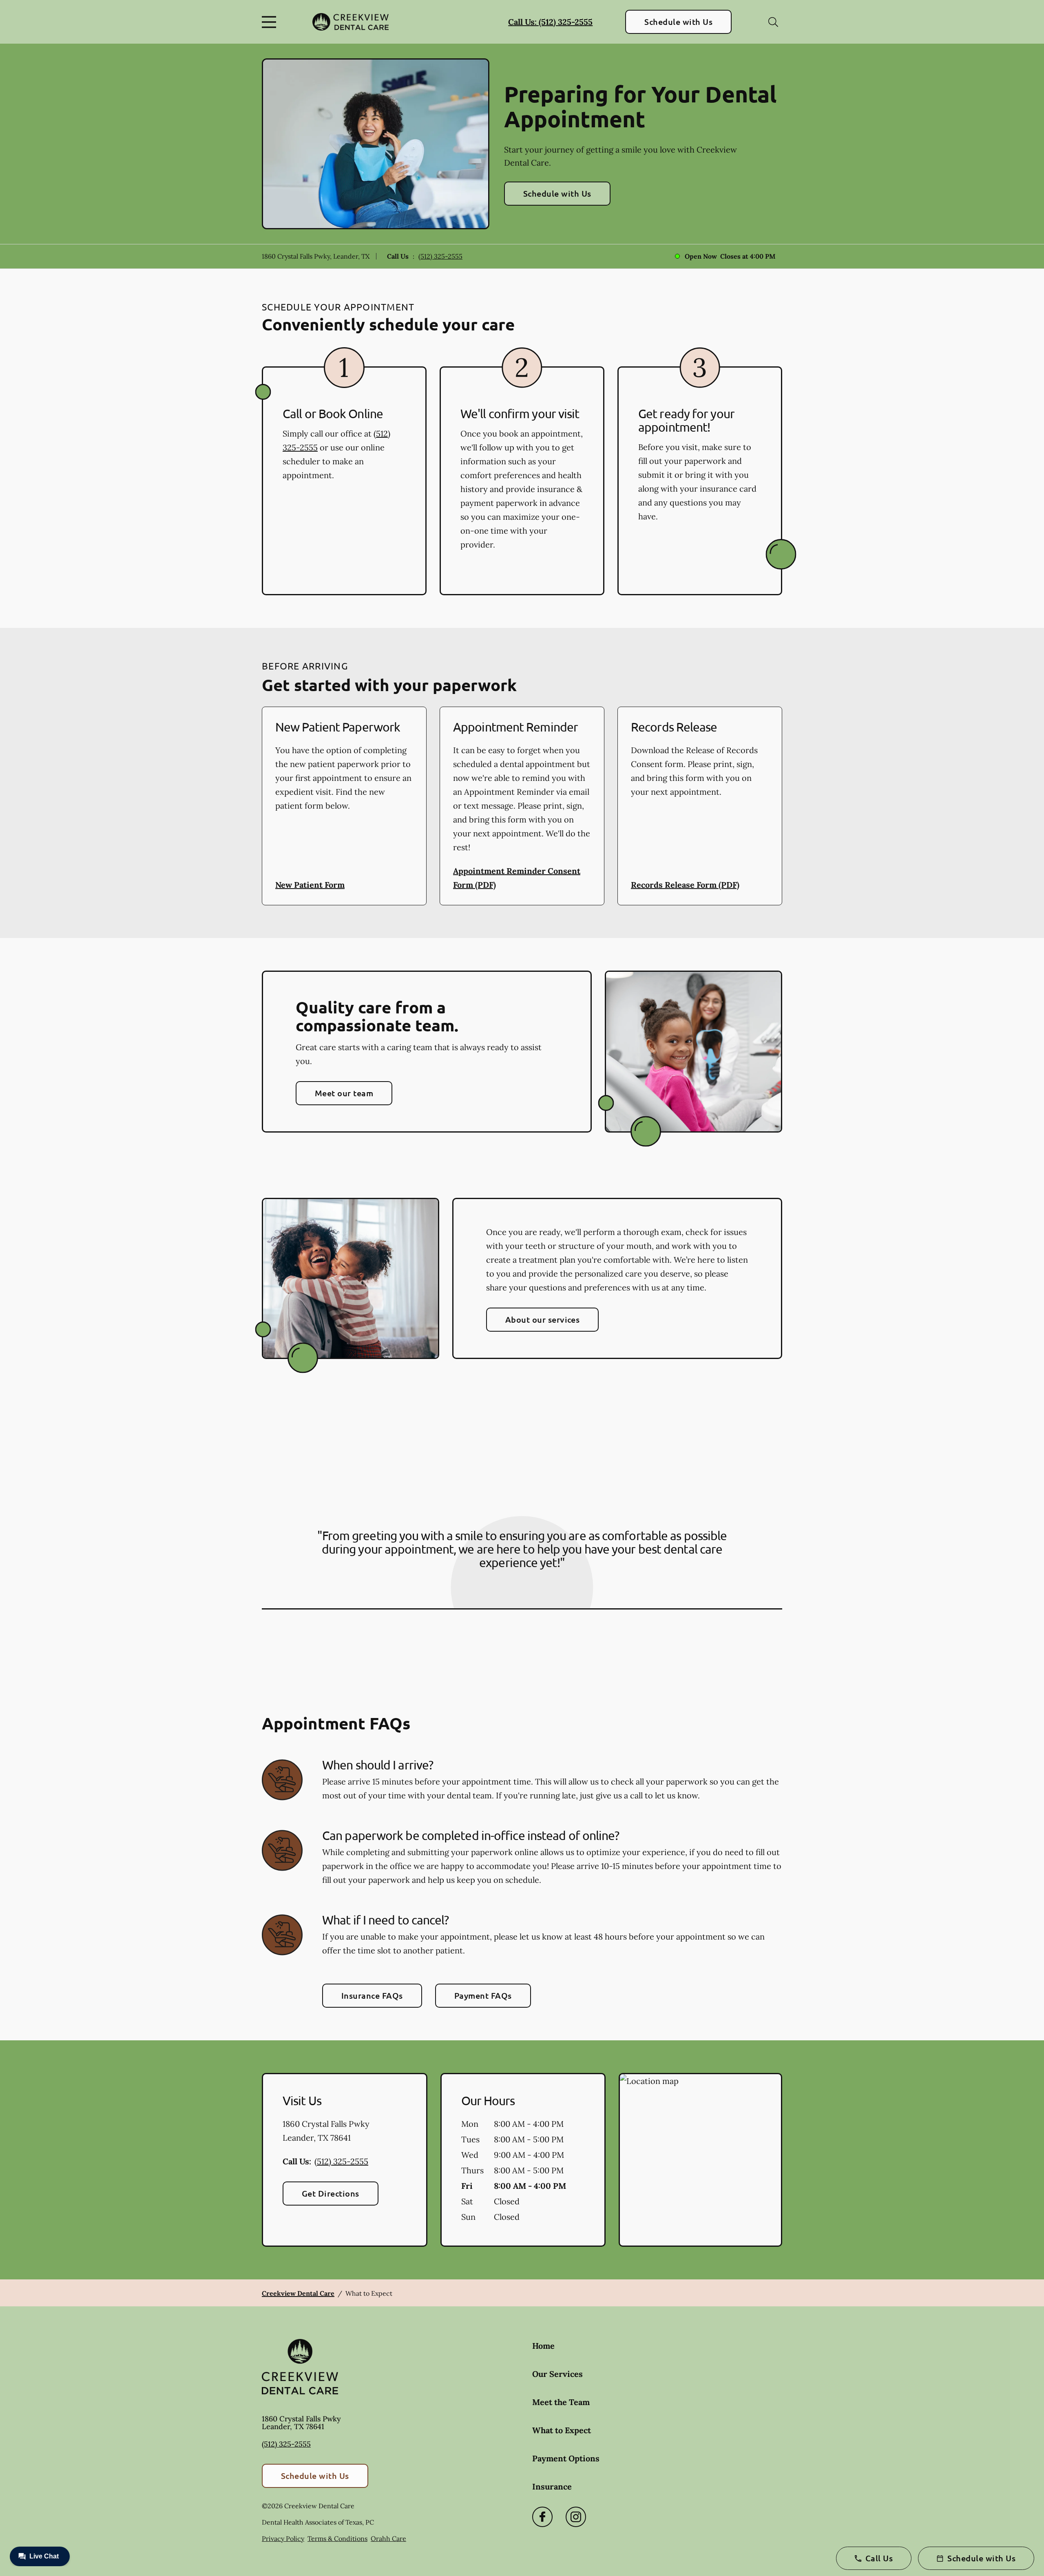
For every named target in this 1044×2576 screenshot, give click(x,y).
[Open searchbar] (773, 22)
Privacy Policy (283, 2538)
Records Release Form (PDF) (685, 885)
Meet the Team (561, 2402)
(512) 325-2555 (440, 256)
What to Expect (562, 2430)
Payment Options (566, 2458)
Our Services (557, 2374)
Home (543, 2346)
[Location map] (700, 2160)
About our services (543, 1319)
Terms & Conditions (337, 2538)
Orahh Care (388, 2538)
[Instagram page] (576, 2517)
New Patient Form (310, 885)
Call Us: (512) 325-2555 (550, 22)
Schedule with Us (678, 22)
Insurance (552, 2486)
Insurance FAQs (372, 1995)
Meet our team (344, 1093)
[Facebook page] (542, 2517)
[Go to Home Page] (351, 22)
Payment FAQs (483, 1995)
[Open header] (271, 22)
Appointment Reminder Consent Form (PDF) (517, 878)
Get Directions (331, 2193)
